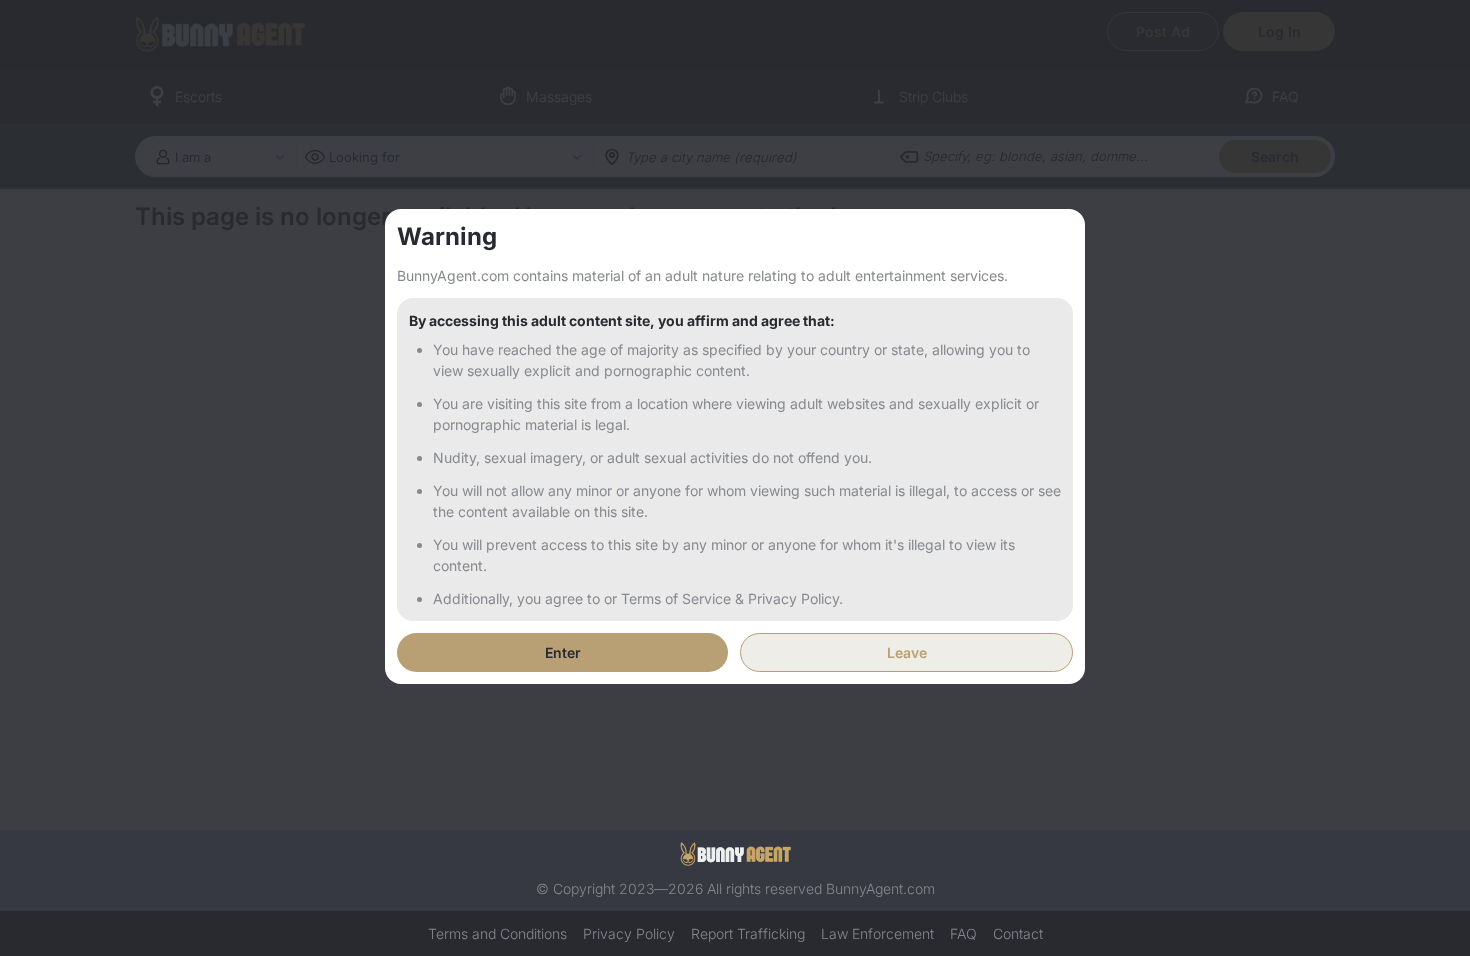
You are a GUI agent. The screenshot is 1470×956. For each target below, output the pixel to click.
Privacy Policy (629, 933)
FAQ (963, 933)
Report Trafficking (748, 933)
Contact (1018, 933)
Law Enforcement (877, 933)
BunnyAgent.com (880, 888)
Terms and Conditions (497, 933)
